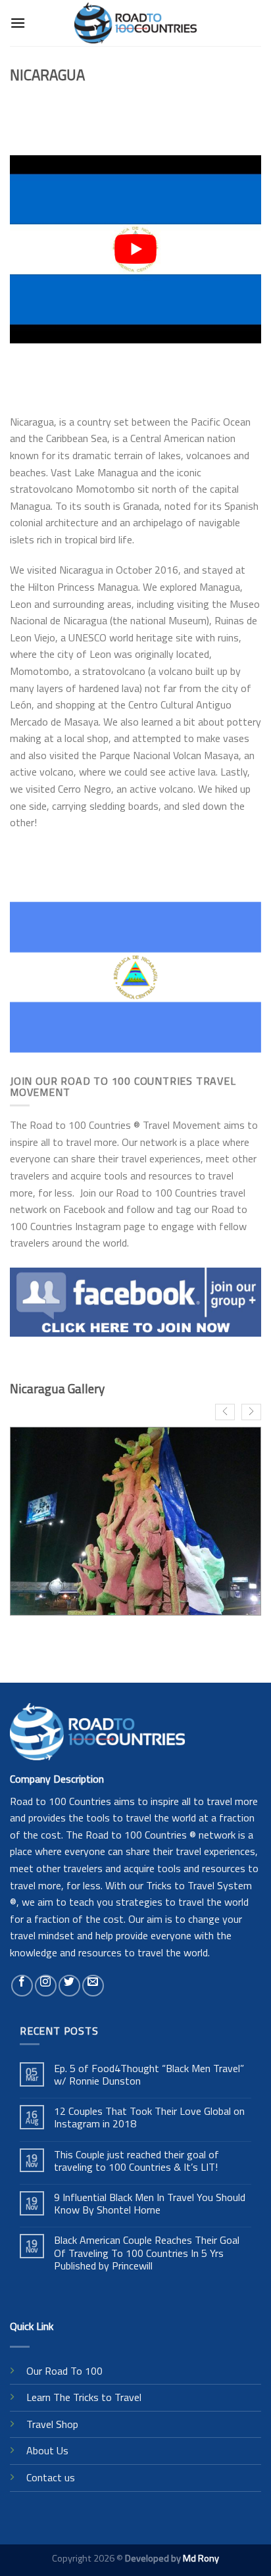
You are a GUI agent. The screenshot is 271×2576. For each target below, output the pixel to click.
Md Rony (201, 2558)
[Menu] (18, 23)
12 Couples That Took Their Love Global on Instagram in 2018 (149, 2118)
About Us (47, 2450)
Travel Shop (52, 2424)
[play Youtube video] (135, 249)
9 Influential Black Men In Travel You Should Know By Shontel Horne (150, 2204)
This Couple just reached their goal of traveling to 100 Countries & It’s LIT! (136, 2161)
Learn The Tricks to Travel (84, 2397)
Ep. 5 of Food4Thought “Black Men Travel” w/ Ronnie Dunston (149, 2075)
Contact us (51, 2477)
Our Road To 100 (64, 2371)
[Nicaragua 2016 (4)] (135, 1521)
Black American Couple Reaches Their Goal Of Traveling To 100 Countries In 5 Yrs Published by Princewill (147, 2253)
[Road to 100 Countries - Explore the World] (136, 23)
